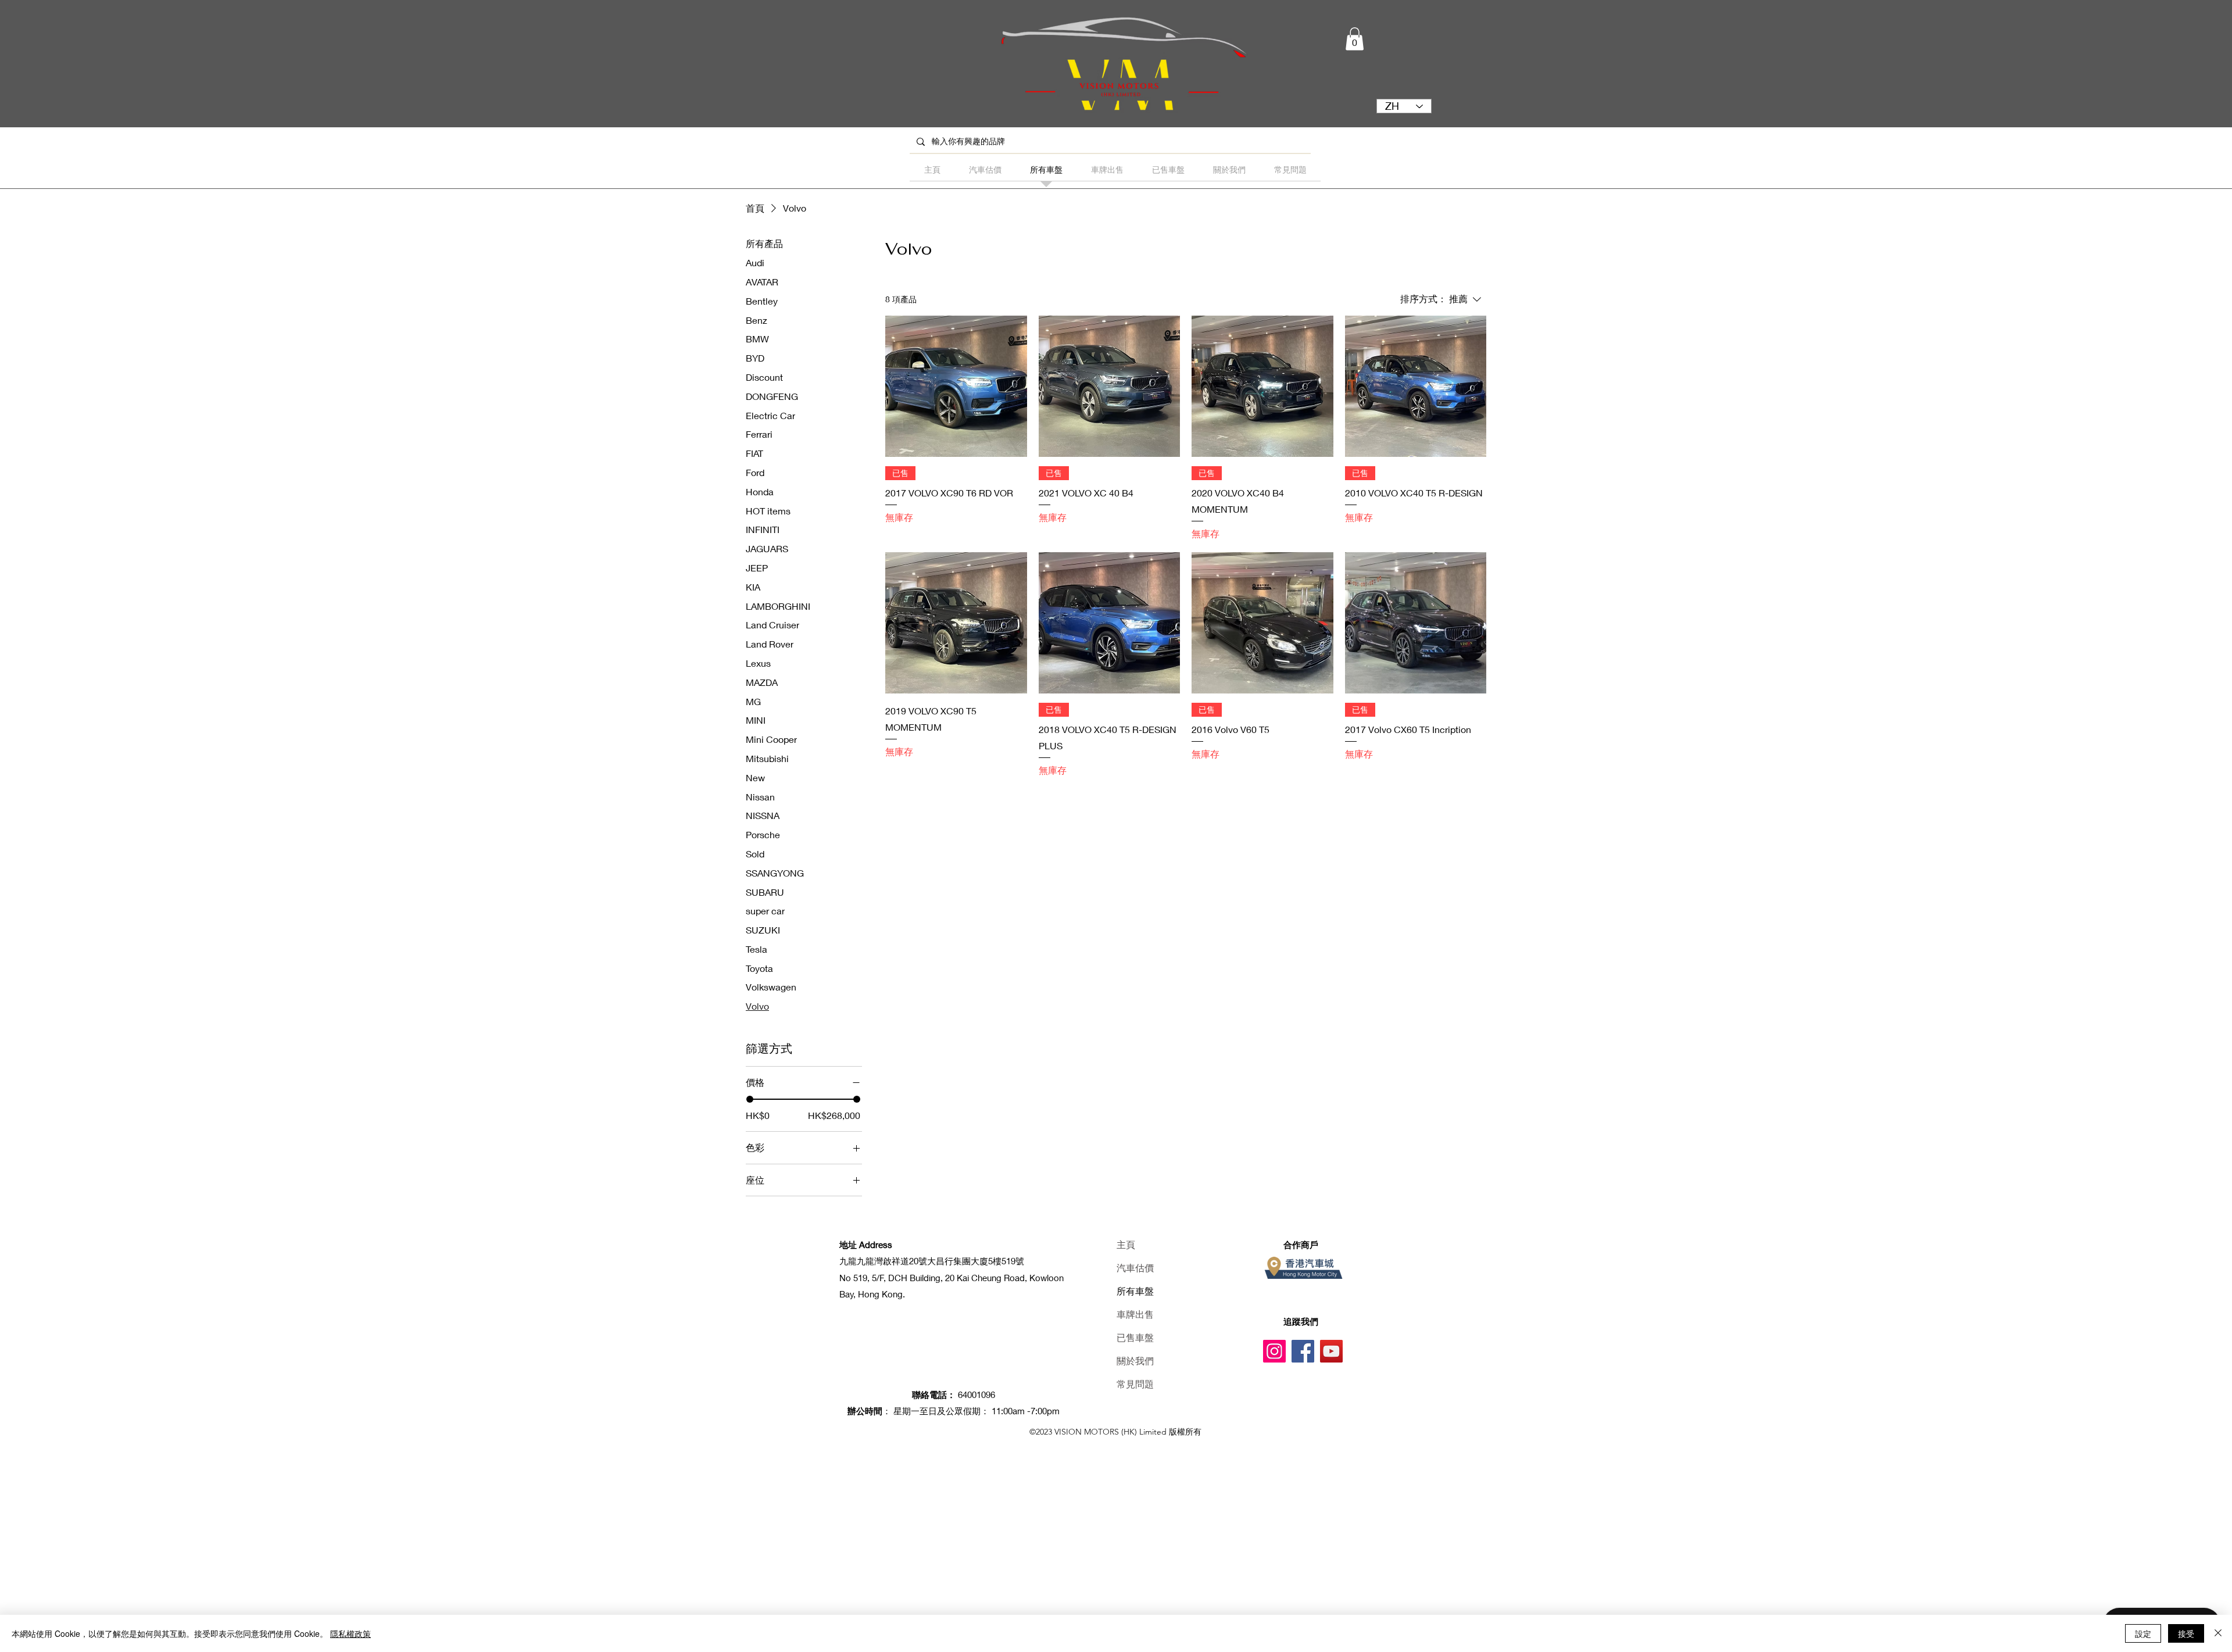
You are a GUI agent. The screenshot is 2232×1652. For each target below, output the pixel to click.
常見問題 (1135, 1384)
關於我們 (1135, 1361)
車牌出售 (1135, 1315)
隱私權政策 (350, 1633)
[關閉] (2218, 1633)
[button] (1355, 39)
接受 (2186, 1633)
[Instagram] (1274, 1351)
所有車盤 (1135, 1291)
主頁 (1126, 1245)
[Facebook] (1303, 1351)
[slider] (750, 1099)
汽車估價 (1135, 1268)
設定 (2143, 1633)
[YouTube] (1331, 1351)
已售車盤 (1135, 1338)
